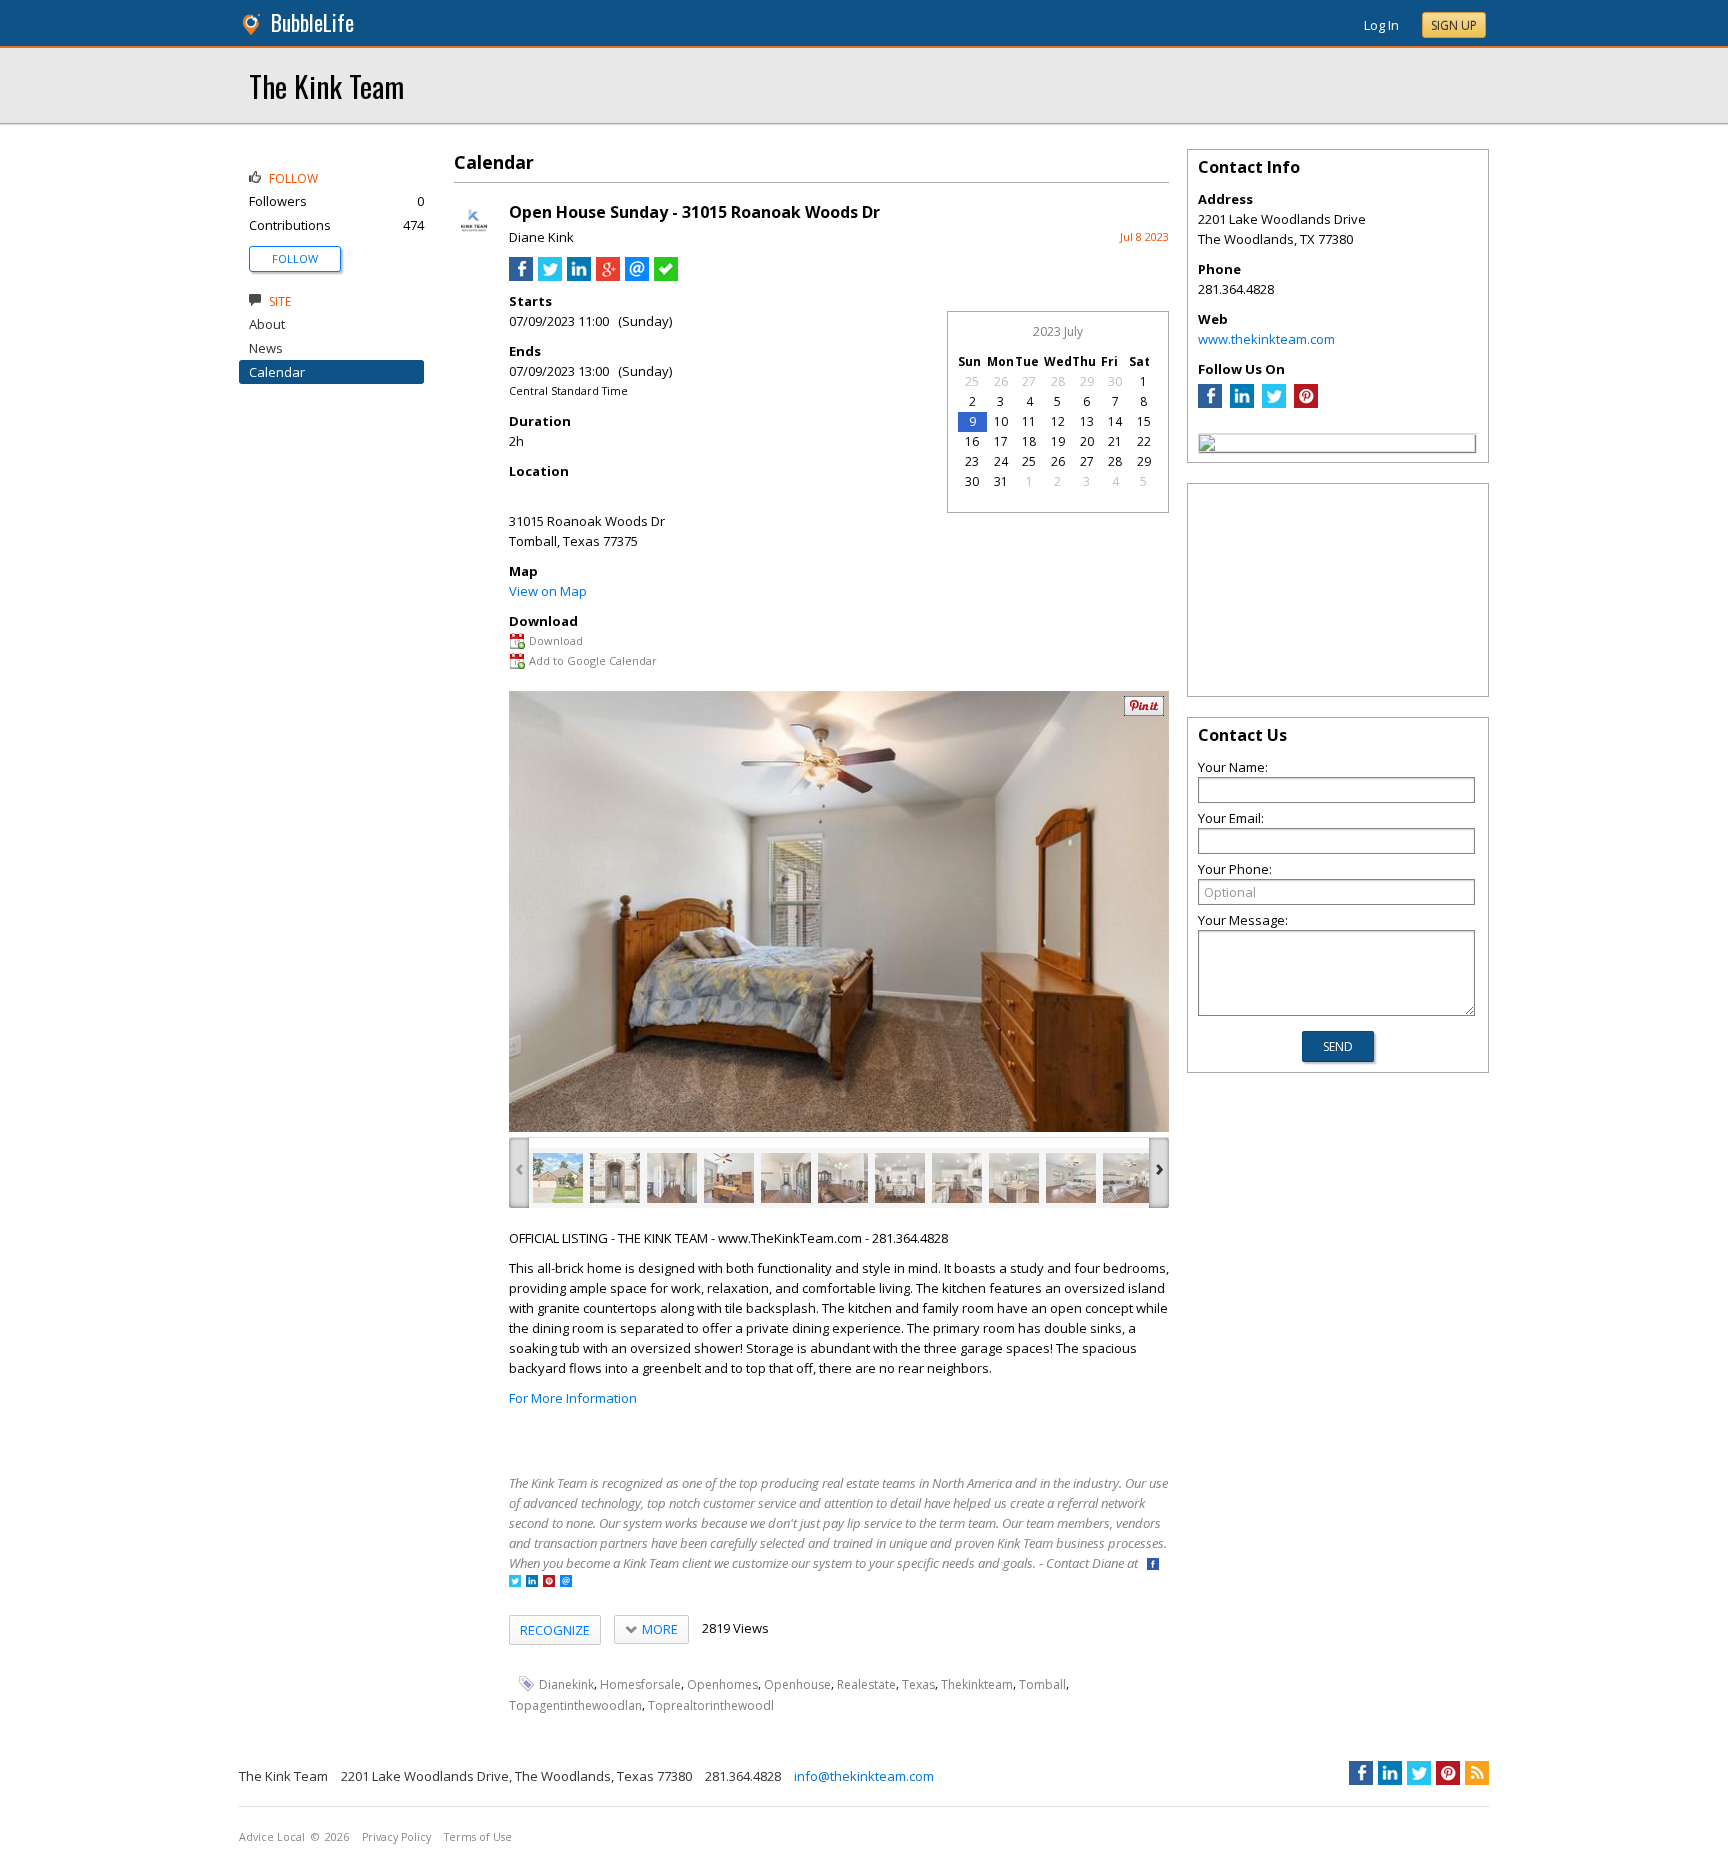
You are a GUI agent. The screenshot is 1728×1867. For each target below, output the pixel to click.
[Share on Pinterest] (1144, 711)
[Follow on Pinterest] (549, 1582)
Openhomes (722, 1684)
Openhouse (797, 1684)
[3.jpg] (672, 1178)
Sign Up (1454, 25)
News (266, 348)
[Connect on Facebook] (1153, 1565)
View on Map (548, 591)
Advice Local (272, 1837)
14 (1115, 421)
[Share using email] (637, 276)
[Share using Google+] (608, 276)
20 (1087, 441)
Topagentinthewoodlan (575, 1705)
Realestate (866, 1684)
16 (972, 441)
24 (1001, 461)
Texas (918, 1684)
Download (556, 640)
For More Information (573, 1398)
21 (1115, 441)
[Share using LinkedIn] (579, 276)
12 (1058, 421)
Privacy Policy (396, 1837)
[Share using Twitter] (550, 276)
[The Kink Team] (1207, 446)
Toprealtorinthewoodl (711, 1705)
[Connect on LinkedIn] (532, 1582)
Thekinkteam (977, 1684)
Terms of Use (478, 1837)
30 (1115, 381)
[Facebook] (1210, 403)
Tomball (1042, 1684)
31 (1001, 481)
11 (1029, 421)
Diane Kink (541, 237)
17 (1001, 441)
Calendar (277, 372)
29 (1087, 381)
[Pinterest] (1306, 403)
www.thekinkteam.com (1266, 339)
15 (1144, 421)
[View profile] (474, 238)
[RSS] (1477, 1773)
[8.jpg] (957, 1178)
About (267, 324)
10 (1001, 421)
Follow (295, 258)
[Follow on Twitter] (515, 1582)
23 (972, 461)
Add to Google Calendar (593, 660)
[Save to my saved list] (666, 276)
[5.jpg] (786, 1178)
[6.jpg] (843, 1178)
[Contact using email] (566, 1582)
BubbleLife (312, 22)
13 (1087, 421)
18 (1029, 441)
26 (1001, 381)
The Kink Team (326, 85)
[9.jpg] (1014, 1178)
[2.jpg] (615, 1178)
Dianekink (566, 1684)
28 (1058, 381)
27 (1029, 381)
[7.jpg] (900, 1178)
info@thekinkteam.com (864, 1776)
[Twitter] (1274, 403)
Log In (1381, 25)
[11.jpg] (1128, 1178)
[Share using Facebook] (521, 276)
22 (1144, 441)
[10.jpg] (1071, 1178)
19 (1058, 441)
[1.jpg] (558, 1178)
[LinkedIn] (1242, 403)
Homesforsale (640, 1684)
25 (972, 381)
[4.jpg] (729, 1178)
